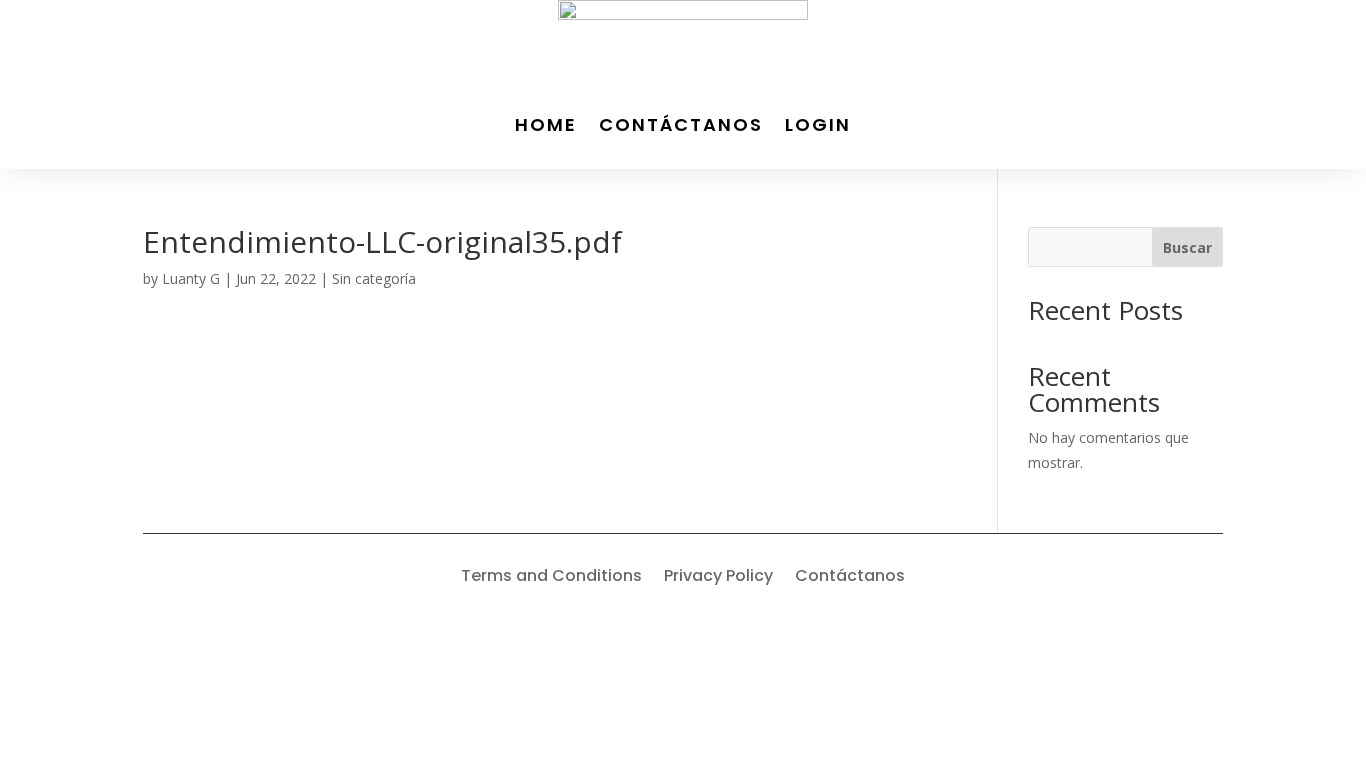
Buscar (1187, 247)
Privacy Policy (718, 578)
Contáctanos (681, 124)
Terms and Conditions (551, 578)
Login (818, 124)
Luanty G (191, 278)
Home (546, 124)
